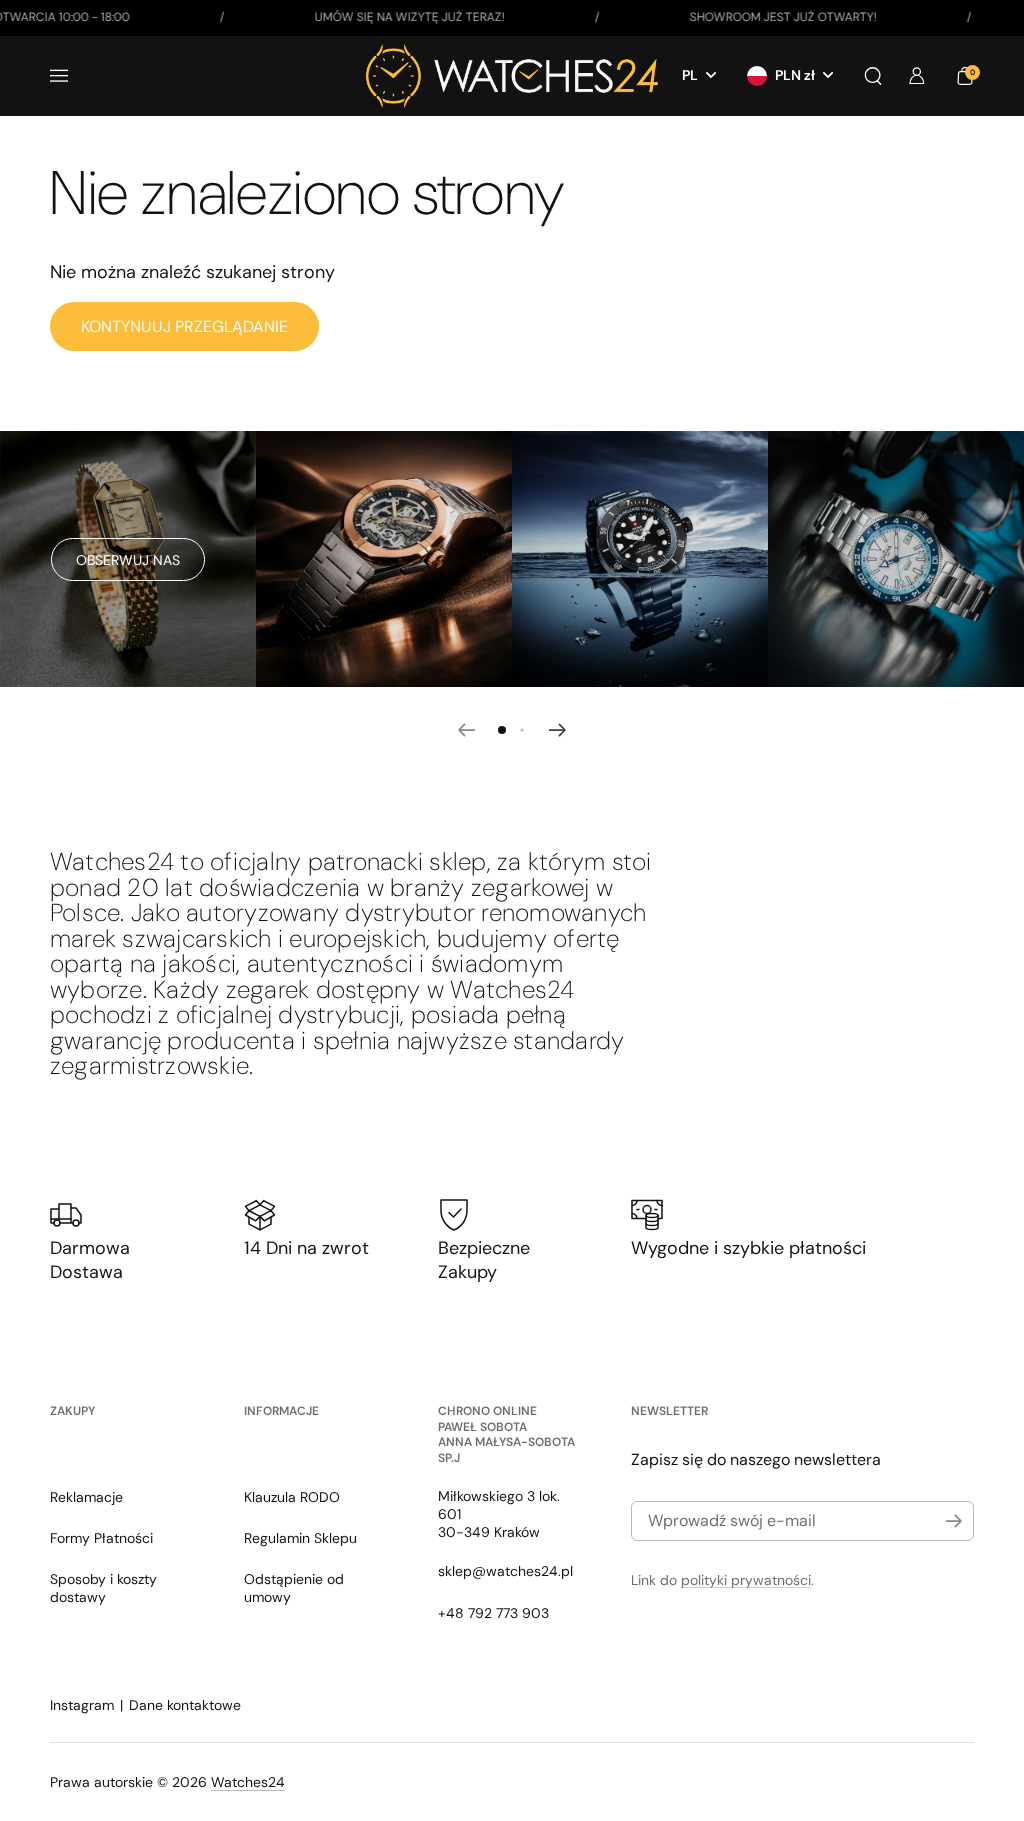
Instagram (82, 1705)
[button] (873, 76)
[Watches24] (512, 76)
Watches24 (248, 1782)
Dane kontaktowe (185, 1705)
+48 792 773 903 (493, 1613)
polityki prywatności (746, 1580)
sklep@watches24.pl (505, 1571)
